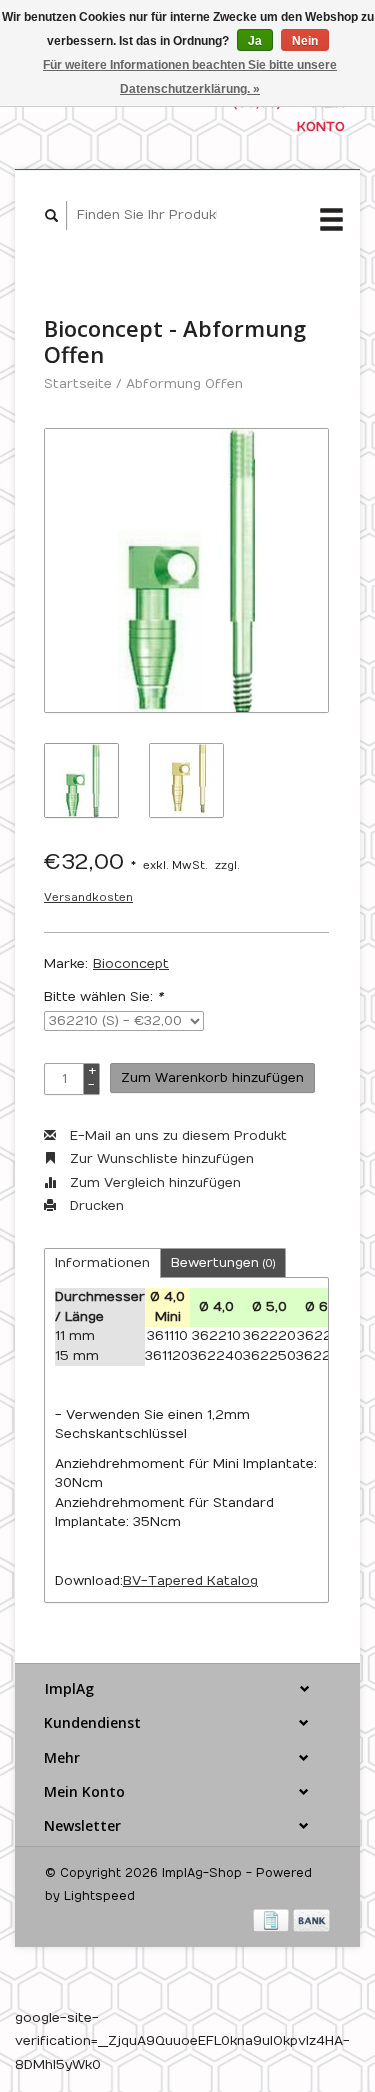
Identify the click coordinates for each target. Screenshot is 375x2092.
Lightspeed (99, 1896)
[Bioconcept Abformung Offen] (186, 570)
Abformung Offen (184, 384)
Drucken (95, 1206)
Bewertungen (223, 1263)
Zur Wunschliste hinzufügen (160, 1159)
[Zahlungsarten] (273, 1920)
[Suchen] (52, 215)
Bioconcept (131, 964)
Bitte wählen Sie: (103, 997)
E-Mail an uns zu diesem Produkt (176, 1136)
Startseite (78, 384)
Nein (305, 41)
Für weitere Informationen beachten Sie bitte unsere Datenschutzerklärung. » (190, 77)
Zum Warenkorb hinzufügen (212, 1078)
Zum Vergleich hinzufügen (153, 1183)
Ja (255, 41)
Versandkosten (88, 897)
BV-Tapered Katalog (190, 1581)
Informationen (102, 1263)
